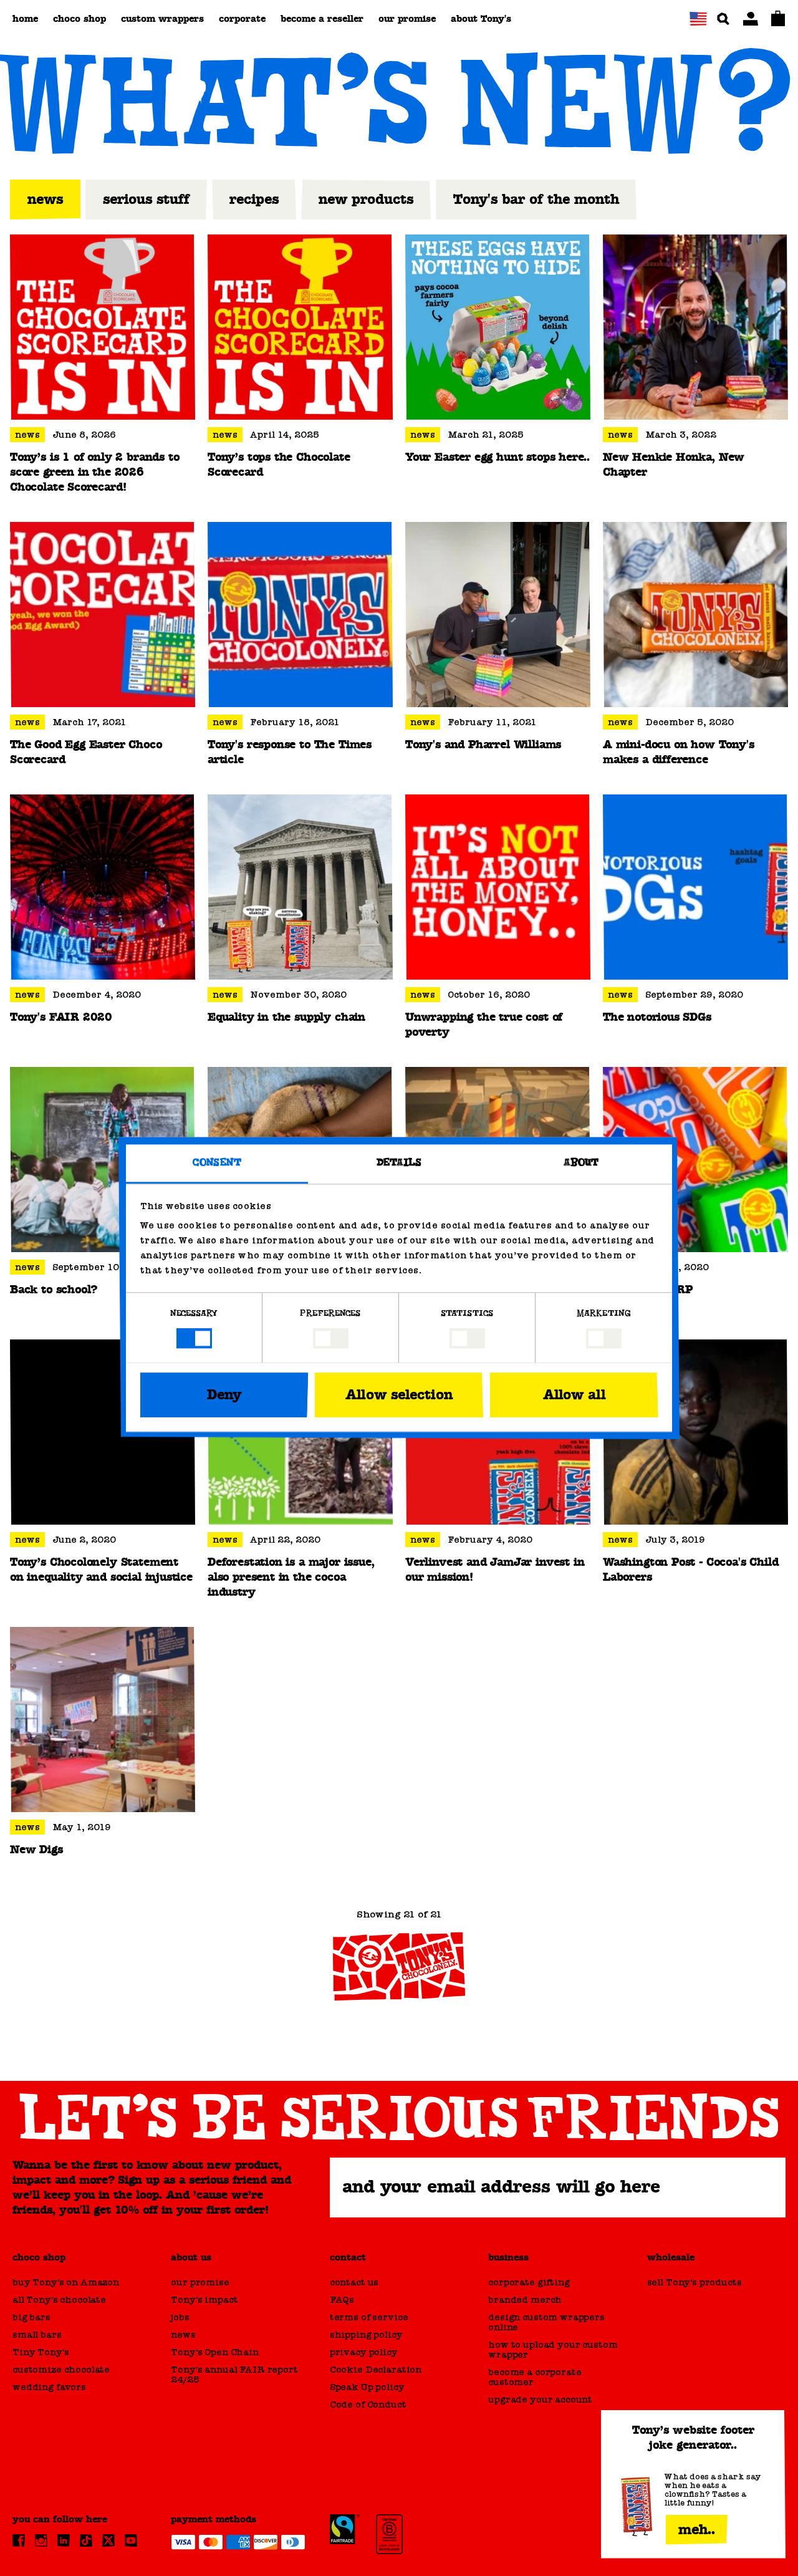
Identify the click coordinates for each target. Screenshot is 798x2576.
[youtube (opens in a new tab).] (131, 2540)
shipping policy (366, 2335)
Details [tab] (399, 1163)
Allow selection (399, 1395)
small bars (37, 2335)
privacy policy (364, 2352)
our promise (200, 2282)
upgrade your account (540, 2400)
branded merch (525, 2300)
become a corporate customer (535, 2377)
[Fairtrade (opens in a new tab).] (345, 2529)
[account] (751, 19)
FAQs (342, 2300)
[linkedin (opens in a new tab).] (64, 2540)
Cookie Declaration (376, 2370)
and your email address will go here (501, 2187)
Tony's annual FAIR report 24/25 (234, 2375)
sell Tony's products (695, 2282)
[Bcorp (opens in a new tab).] (390, 2534)
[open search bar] (723, 19)
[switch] (331, 1338)
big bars (31, 2317)
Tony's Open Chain (214, 2352)
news (183, 2335)
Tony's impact (204, 2300)
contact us (354, 2282)
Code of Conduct (368, 2405)
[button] (698, 19)
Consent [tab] (217, 1163)
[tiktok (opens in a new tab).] (86, 2540)
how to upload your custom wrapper (553, 2350)
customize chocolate (61, 2370)
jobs (180, 2317)
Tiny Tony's (41, 2352)
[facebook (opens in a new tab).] (19, 2540)
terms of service (369, 2317)
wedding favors (49, 2387)
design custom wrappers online (546, 2322)
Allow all (574, 1395)
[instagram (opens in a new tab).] (41, 2540)
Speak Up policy (367, 2387)
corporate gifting (529, 2282)
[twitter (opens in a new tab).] (108, 2540)
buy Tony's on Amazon (66, 2282)
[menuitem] (25, 19)
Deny (224, 1395)
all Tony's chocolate (59, 2300)
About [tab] (581, 1163)
